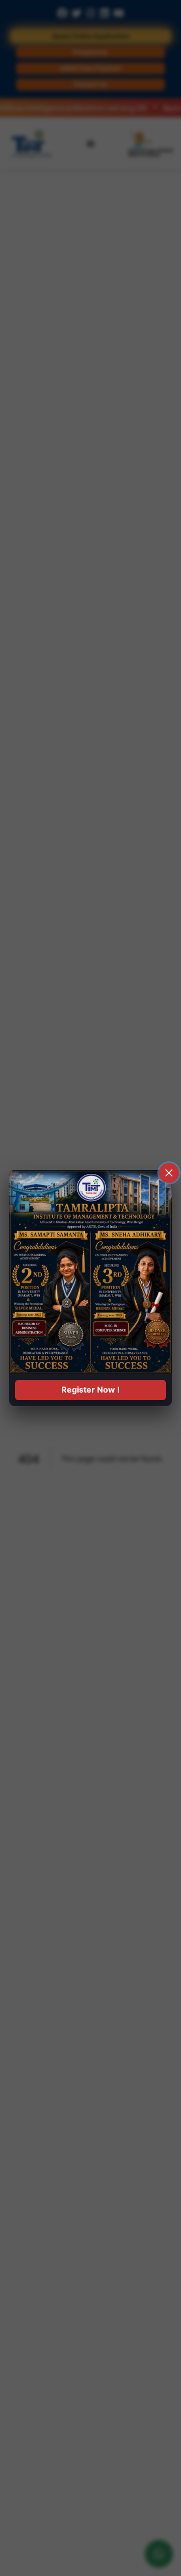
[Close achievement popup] (169, 1173)
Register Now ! (90, 1390)
